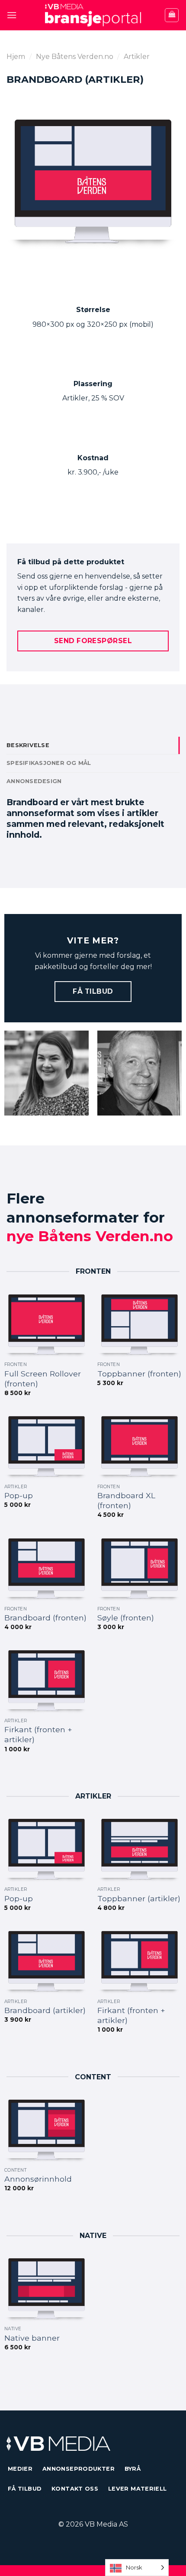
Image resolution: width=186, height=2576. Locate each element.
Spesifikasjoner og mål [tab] (49, 763)
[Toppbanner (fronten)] (139, 1324)
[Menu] (12, 15)
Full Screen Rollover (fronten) (43, 1379)
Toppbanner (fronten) (139, 1374)
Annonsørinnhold (38, 2179)
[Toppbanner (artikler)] (139, 1849)
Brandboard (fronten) (45, 1618)
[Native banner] (46, 2288)
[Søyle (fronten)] (139, 1568)
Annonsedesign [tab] (34, 781)
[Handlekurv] (172, 15)
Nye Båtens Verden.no (75, 57)
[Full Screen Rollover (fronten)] (46, 1324)
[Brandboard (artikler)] (46, 1961)
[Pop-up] (46, 1446)
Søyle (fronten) (126, 1618)
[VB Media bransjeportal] (93, 15)
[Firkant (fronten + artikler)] (46, 1680)
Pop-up (19, 1495)
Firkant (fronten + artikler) (38, 1734)
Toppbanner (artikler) (139, 1898)
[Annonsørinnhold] (46, 2130)
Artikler (137, 57)
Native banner (32, 2338)
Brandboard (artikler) (45, 2010)
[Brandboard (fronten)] (46, 1568)
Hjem (16, 57)
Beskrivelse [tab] (28, 745)
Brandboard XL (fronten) (126, 1500)
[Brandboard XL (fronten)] (139, 1446)
